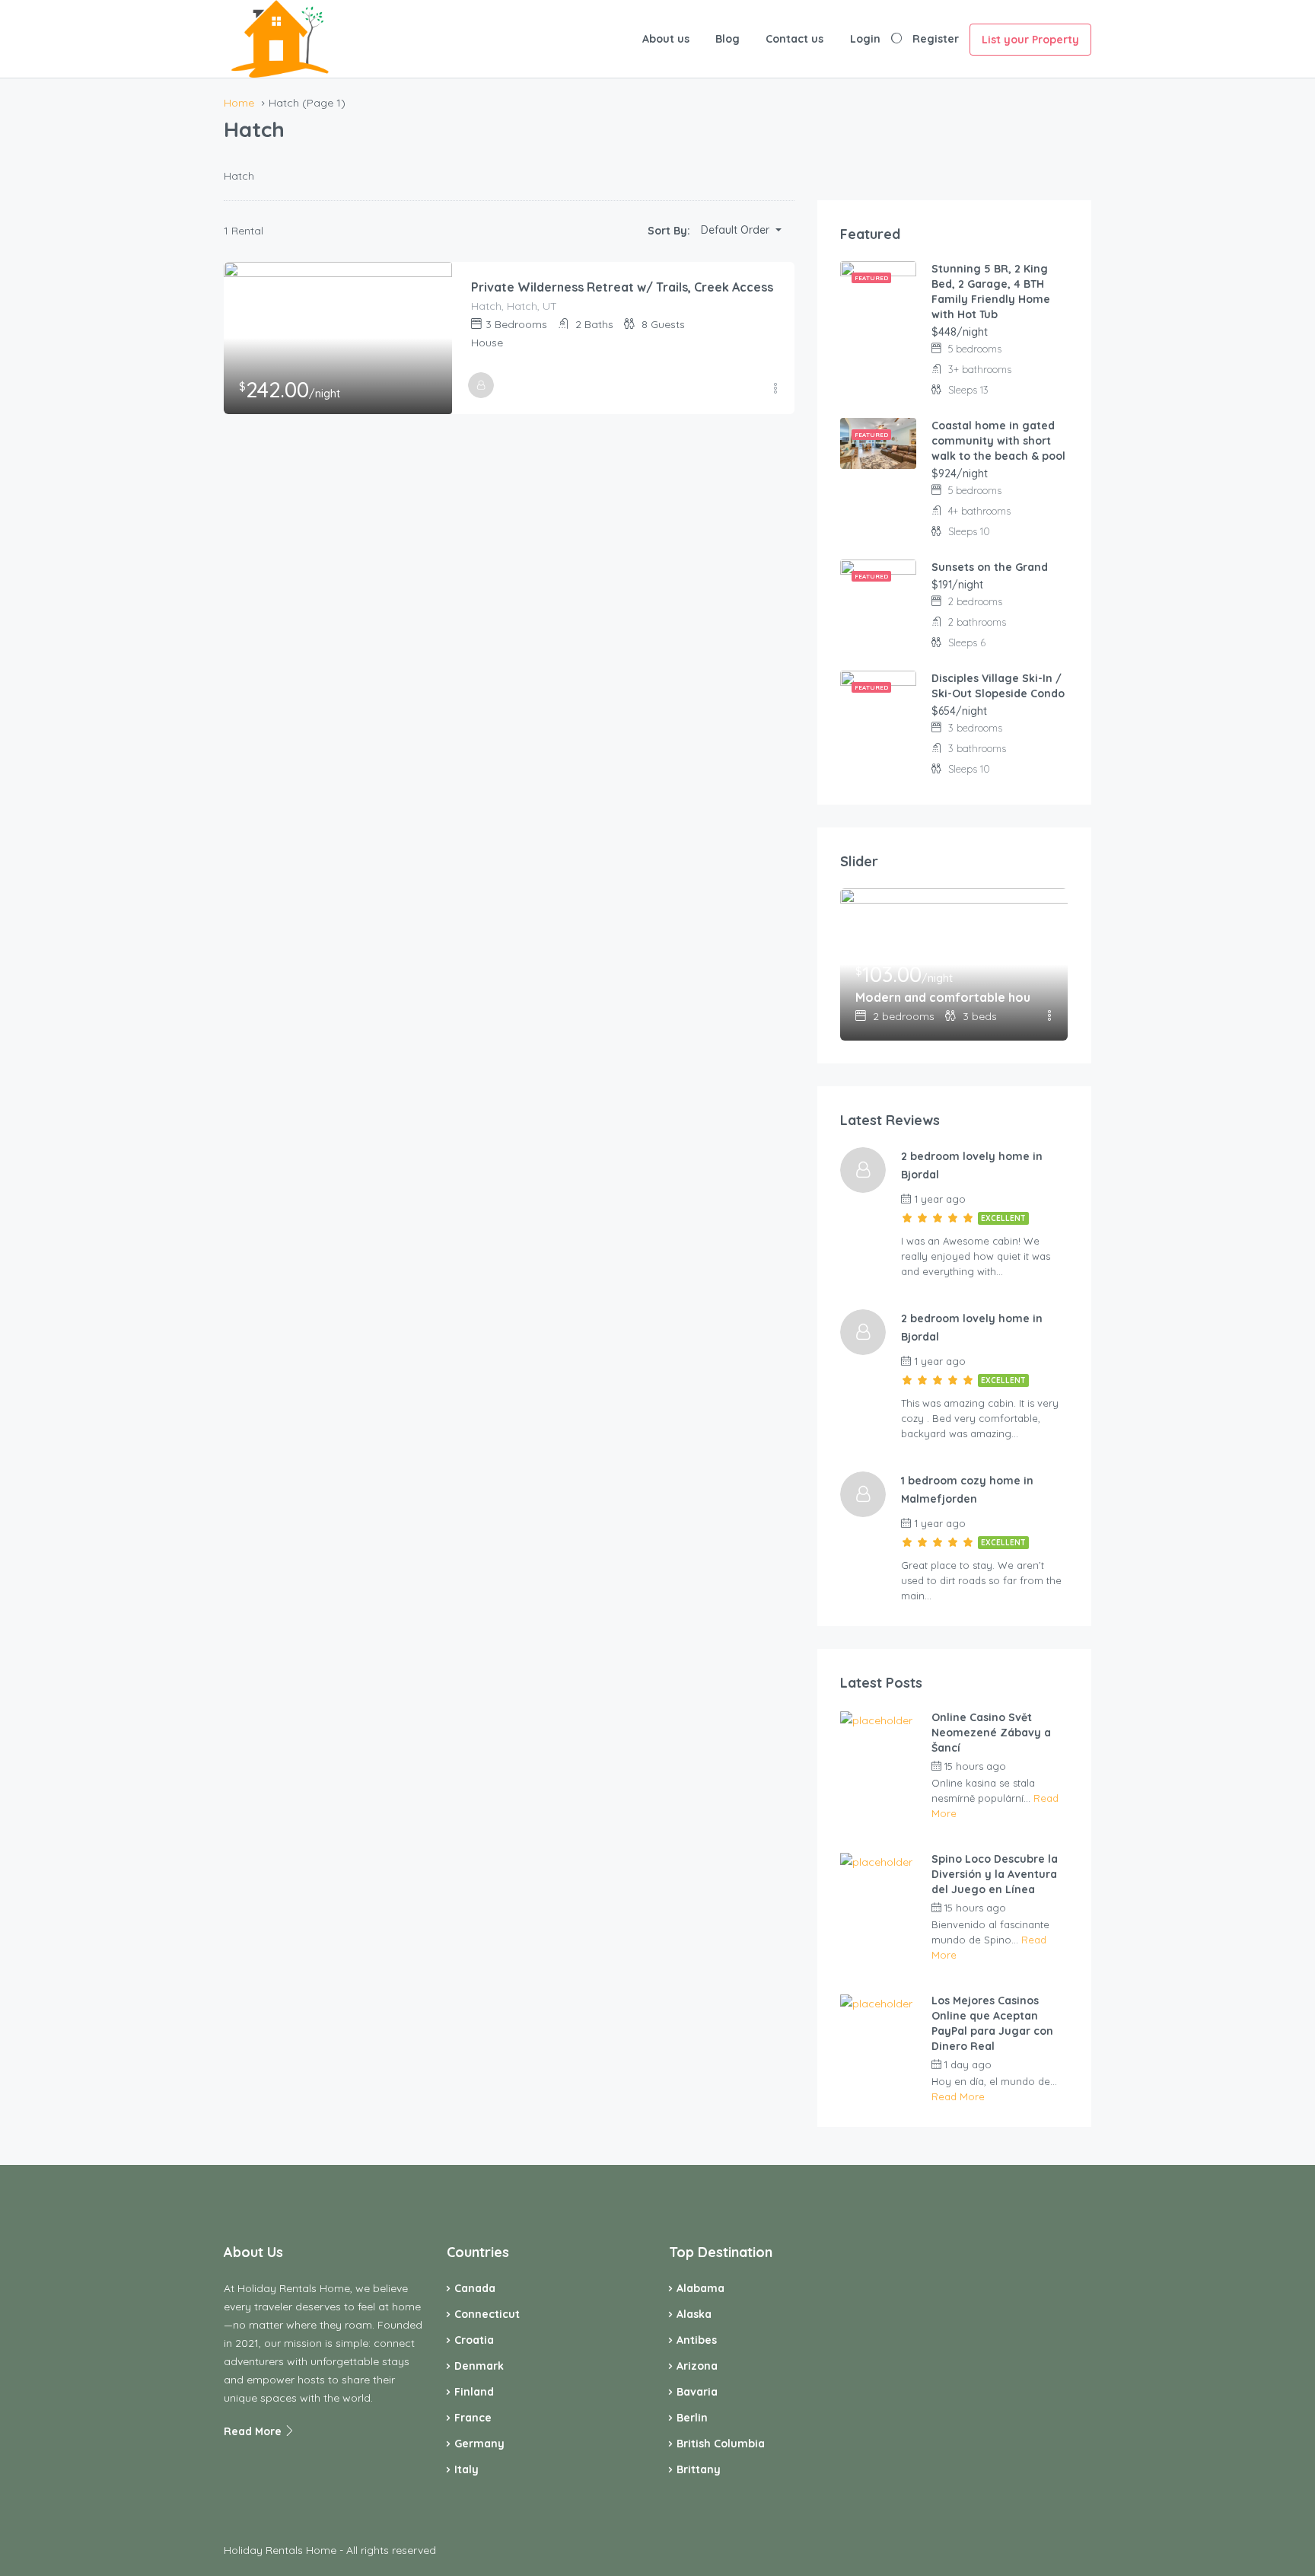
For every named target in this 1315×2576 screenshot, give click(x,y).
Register (936, 39)
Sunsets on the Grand (990, 567)
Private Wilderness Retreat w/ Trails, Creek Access (622, 287)
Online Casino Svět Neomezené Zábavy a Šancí (991, 1733)
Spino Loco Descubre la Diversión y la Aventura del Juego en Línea (995, 1874)
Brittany (699, 2469)
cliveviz (1041, 1766)
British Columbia (721, 2444)
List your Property (1030, 40)
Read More (958, 2096)
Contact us (794, 39)
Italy (466, 2469)
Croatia (474, 2340)
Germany (479, 2444)
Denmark (479, 2366)
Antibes (697, 2340)
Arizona (697, 2366)
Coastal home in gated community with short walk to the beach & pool (998, 441)
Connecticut (487, 2314)
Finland (474, 2392)
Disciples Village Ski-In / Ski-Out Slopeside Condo (998, 686)
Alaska (694, 2314)
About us (666, 39)
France (473, 2418)
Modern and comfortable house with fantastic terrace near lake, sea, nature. (943, 997)
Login (865, 39)
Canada (475, 2288)
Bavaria (697, 2392)
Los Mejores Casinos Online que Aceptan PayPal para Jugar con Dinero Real (992, 2023)
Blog (728, 39)
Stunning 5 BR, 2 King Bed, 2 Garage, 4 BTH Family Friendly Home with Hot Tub (991, 292)
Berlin (692, 2418)
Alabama (700, 2288)
